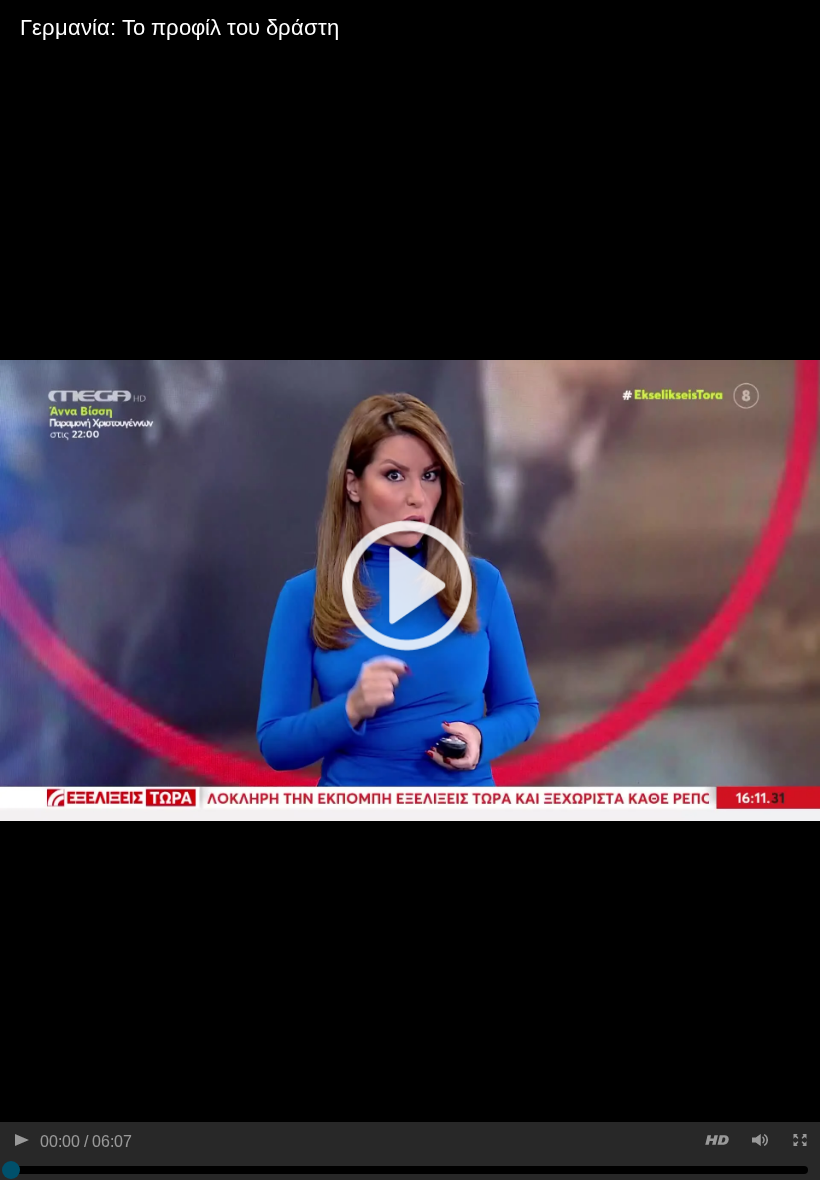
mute (758, 1142)
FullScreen (798, 1142)
